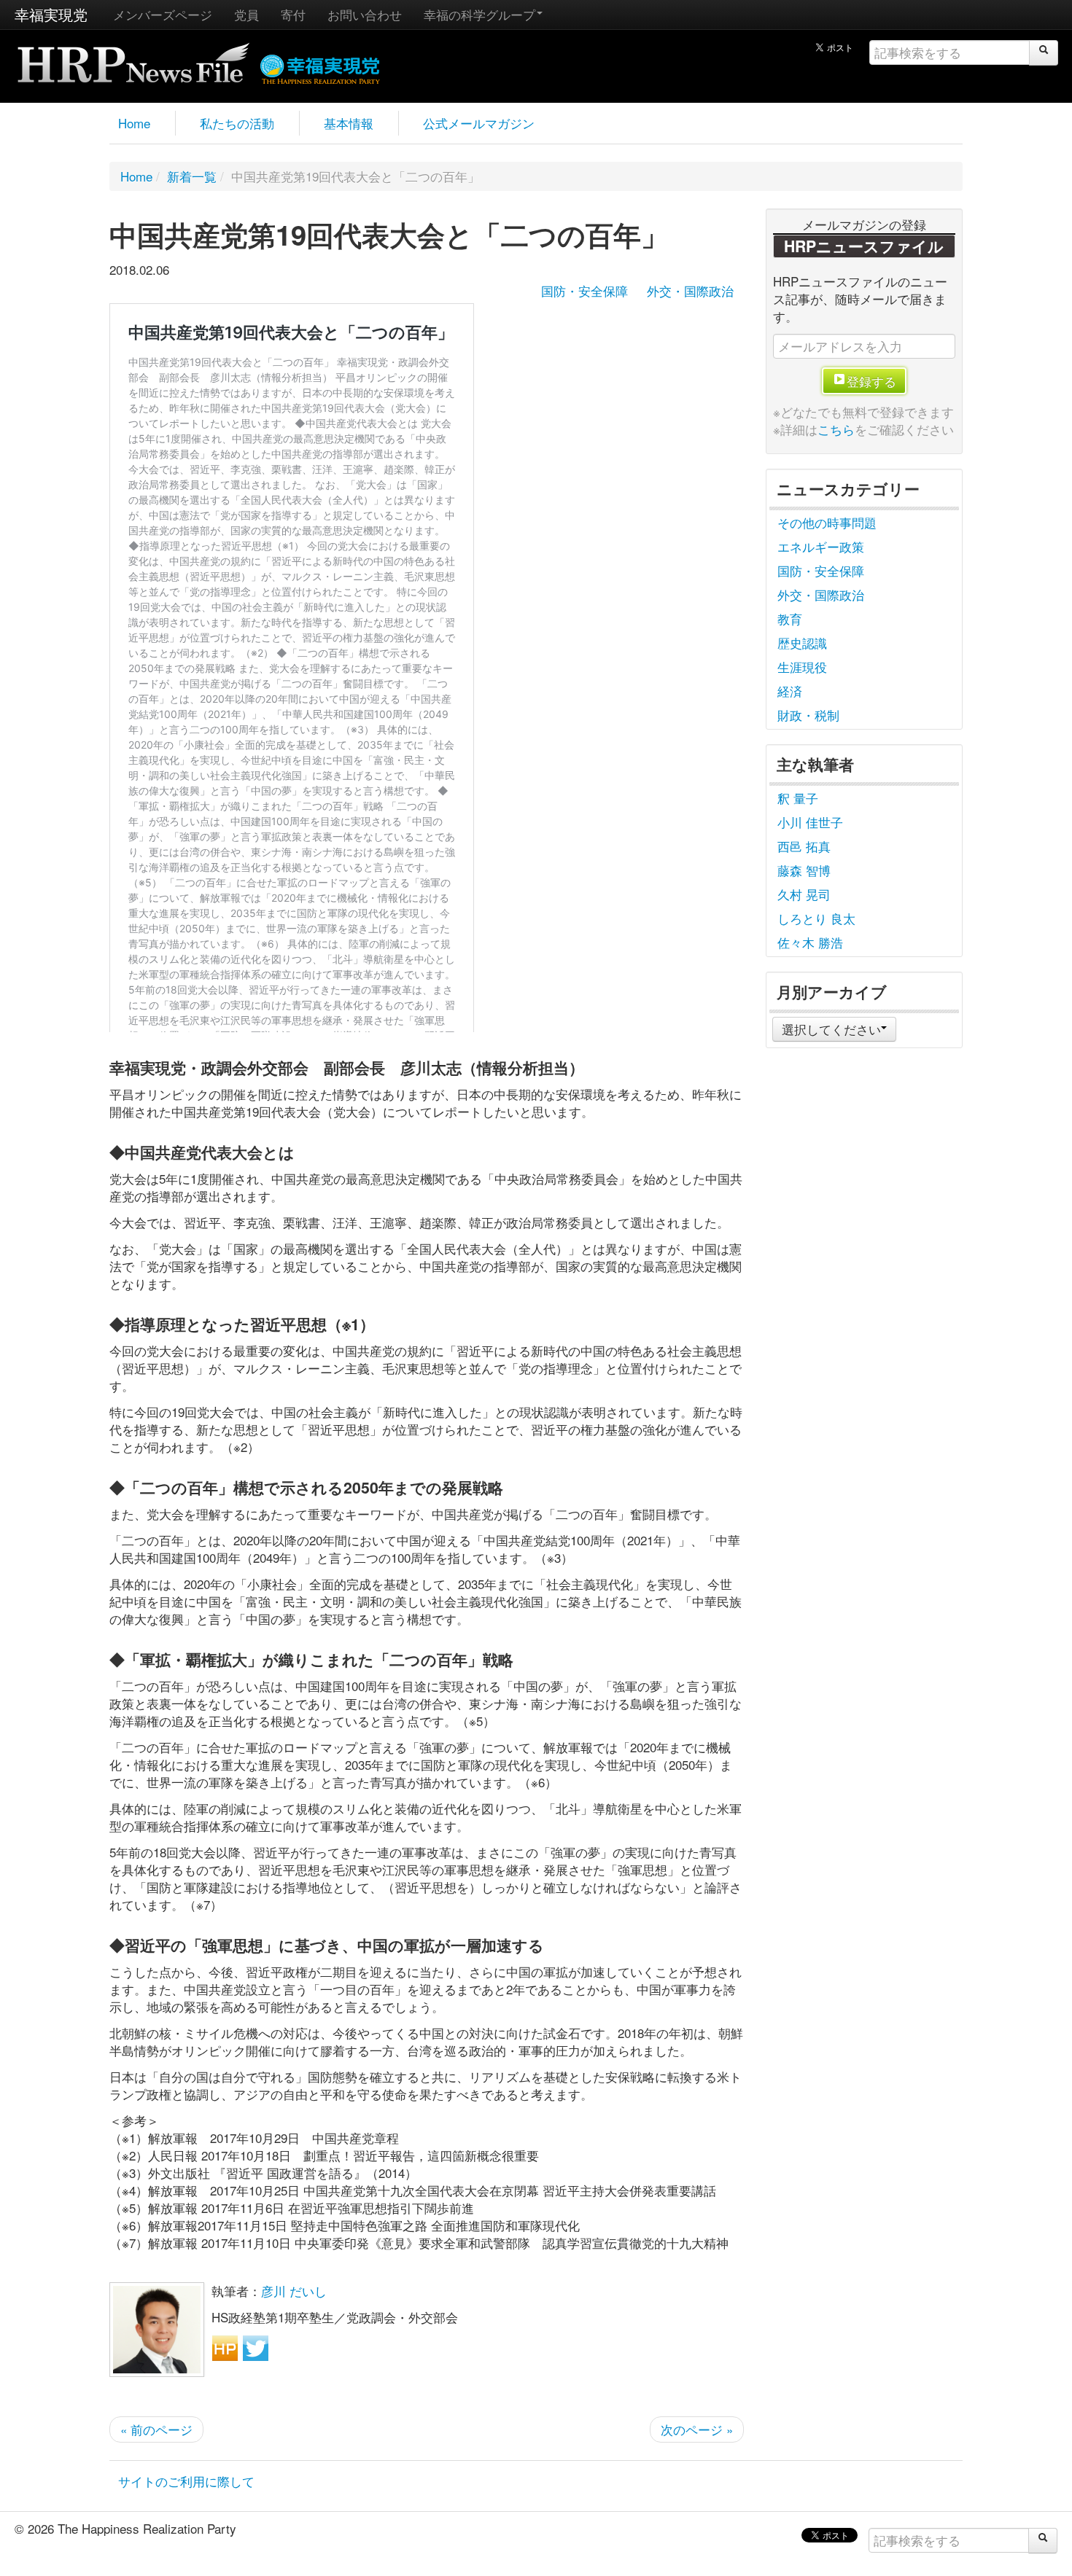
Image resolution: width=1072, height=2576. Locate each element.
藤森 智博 (804, 870)
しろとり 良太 (816, 918)
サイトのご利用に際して (186, 2481)
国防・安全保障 (584, 290)
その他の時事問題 (827, 522)
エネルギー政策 (821, 546)
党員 (246, 14)
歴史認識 (802, 643)
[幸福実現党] (321, 67)
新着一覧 (192, 176)
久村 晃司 (804, 894)
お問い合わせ (365, 14)
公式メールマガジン (479, 123)
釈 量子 (798, 798)
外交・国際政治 (690, 290)
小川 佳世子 (810, 822)
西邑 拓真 (804, 846)
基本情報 (349, 123)
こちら (836, 429)
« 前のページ (156, 2429)
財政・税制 (808, 715)
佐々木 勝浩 (810, 942)
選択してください (831, 1029)
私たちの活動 (237, 123)
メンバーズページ (163, 14)
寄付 (293, 14)
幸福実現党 (51, 14)
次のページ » (697, 2429)
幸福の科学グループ (479, 14)
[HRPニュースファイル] (133, 58)
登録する (871, 381)
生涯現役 (802, 667)
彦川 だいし (294, 2291)
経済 (790, 691)
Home (134, 123)
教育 (790, 618)
